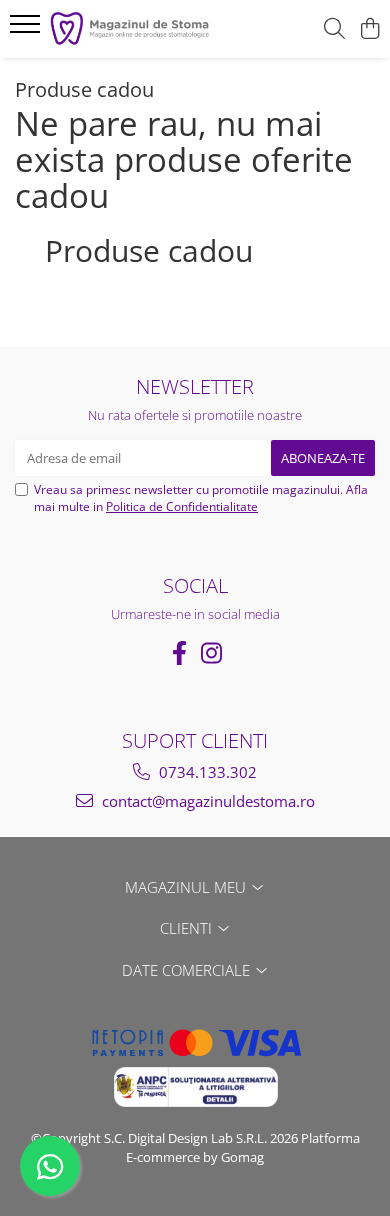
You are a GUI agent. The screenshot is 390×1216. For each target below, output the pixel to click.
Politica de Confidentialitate (182, 506)
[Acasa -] (130, 29)
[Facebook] (179, 653)
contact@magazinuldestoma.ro (206, 801)
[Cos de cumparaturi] (369, 29)
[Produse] (27, 30)
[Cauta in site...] (334, 29)
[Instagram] (211, 653)
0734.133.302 (206, 772)
